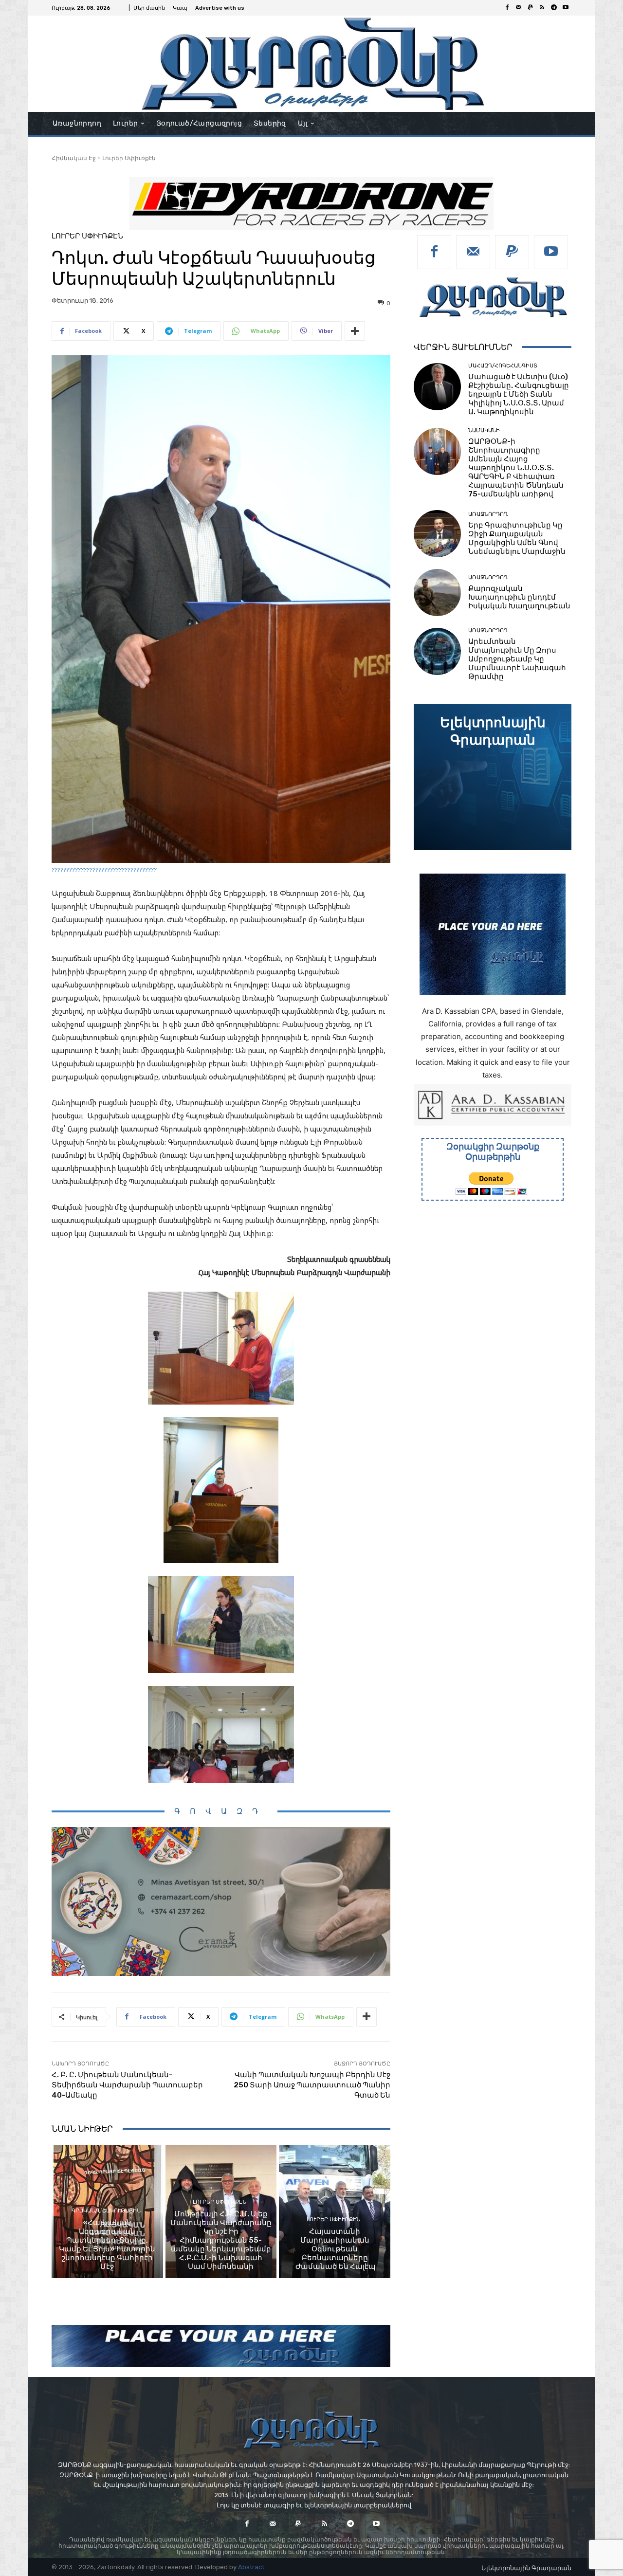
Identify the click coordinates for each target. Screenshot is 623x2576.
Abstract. (252, 2567)
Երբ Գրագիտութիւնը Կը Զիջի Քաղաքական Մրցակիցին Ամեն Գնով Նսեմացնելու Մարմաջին (517, 538)
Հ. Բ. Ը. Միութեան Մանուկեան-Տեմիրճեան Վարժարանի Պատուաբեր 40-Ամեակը (127, 2085)
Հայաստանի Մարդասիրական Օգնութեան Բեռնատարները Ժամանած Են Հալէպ (335, 2249)
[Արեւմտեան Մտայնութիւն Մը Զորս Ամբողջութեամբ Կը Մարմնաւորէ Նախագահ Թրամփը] (437, 651)
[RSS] (542, 8)
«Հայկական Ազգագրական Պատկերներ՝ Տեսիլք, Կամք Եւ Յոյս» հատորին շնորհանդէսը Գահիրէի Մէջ (107, 2245)
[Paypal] (531, 8)
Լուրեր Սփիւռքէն (129, 158)
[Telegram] (554, 8)
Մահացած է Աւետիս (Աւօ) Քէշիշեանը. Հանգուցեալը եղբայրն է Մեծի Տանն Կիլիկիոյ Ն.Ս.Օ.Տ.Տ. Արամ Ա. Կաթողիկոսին (519, 394)
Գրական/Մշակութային (106, 2211)
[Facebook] (507, 8)
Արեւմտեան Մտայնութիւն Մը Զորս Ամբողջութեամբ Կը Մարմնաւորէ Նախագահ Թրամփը (517, 659)
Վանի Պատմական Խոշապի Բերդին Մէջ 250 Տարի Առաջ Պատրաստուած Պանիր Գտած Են (312, 2085)
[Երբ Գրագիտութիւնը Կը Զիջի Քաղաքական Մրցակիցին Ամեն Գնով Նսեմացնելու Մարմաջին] (437, 534)
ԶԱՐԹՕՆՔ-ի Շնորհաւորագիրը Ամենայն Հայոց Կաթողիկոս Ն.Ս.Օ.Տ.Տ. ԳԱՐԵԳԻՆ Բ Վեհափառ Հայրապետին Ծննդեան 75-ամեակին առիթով (516, 468)
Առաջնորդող (488, 514)
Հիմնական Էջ (74, 158)
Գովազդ (221, 1811)
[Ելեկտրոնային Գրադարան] (493, 777)
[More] (355, 331)
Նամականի (484, 430)
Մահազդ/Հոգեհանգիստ (503, 366)
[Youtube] (566, 8)
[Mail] (519, 8)
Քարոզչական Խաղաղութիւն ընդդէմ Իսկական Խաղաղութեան (519, 597)
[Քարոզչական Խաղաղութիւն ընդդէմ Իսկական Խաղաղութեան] (437, 593)
